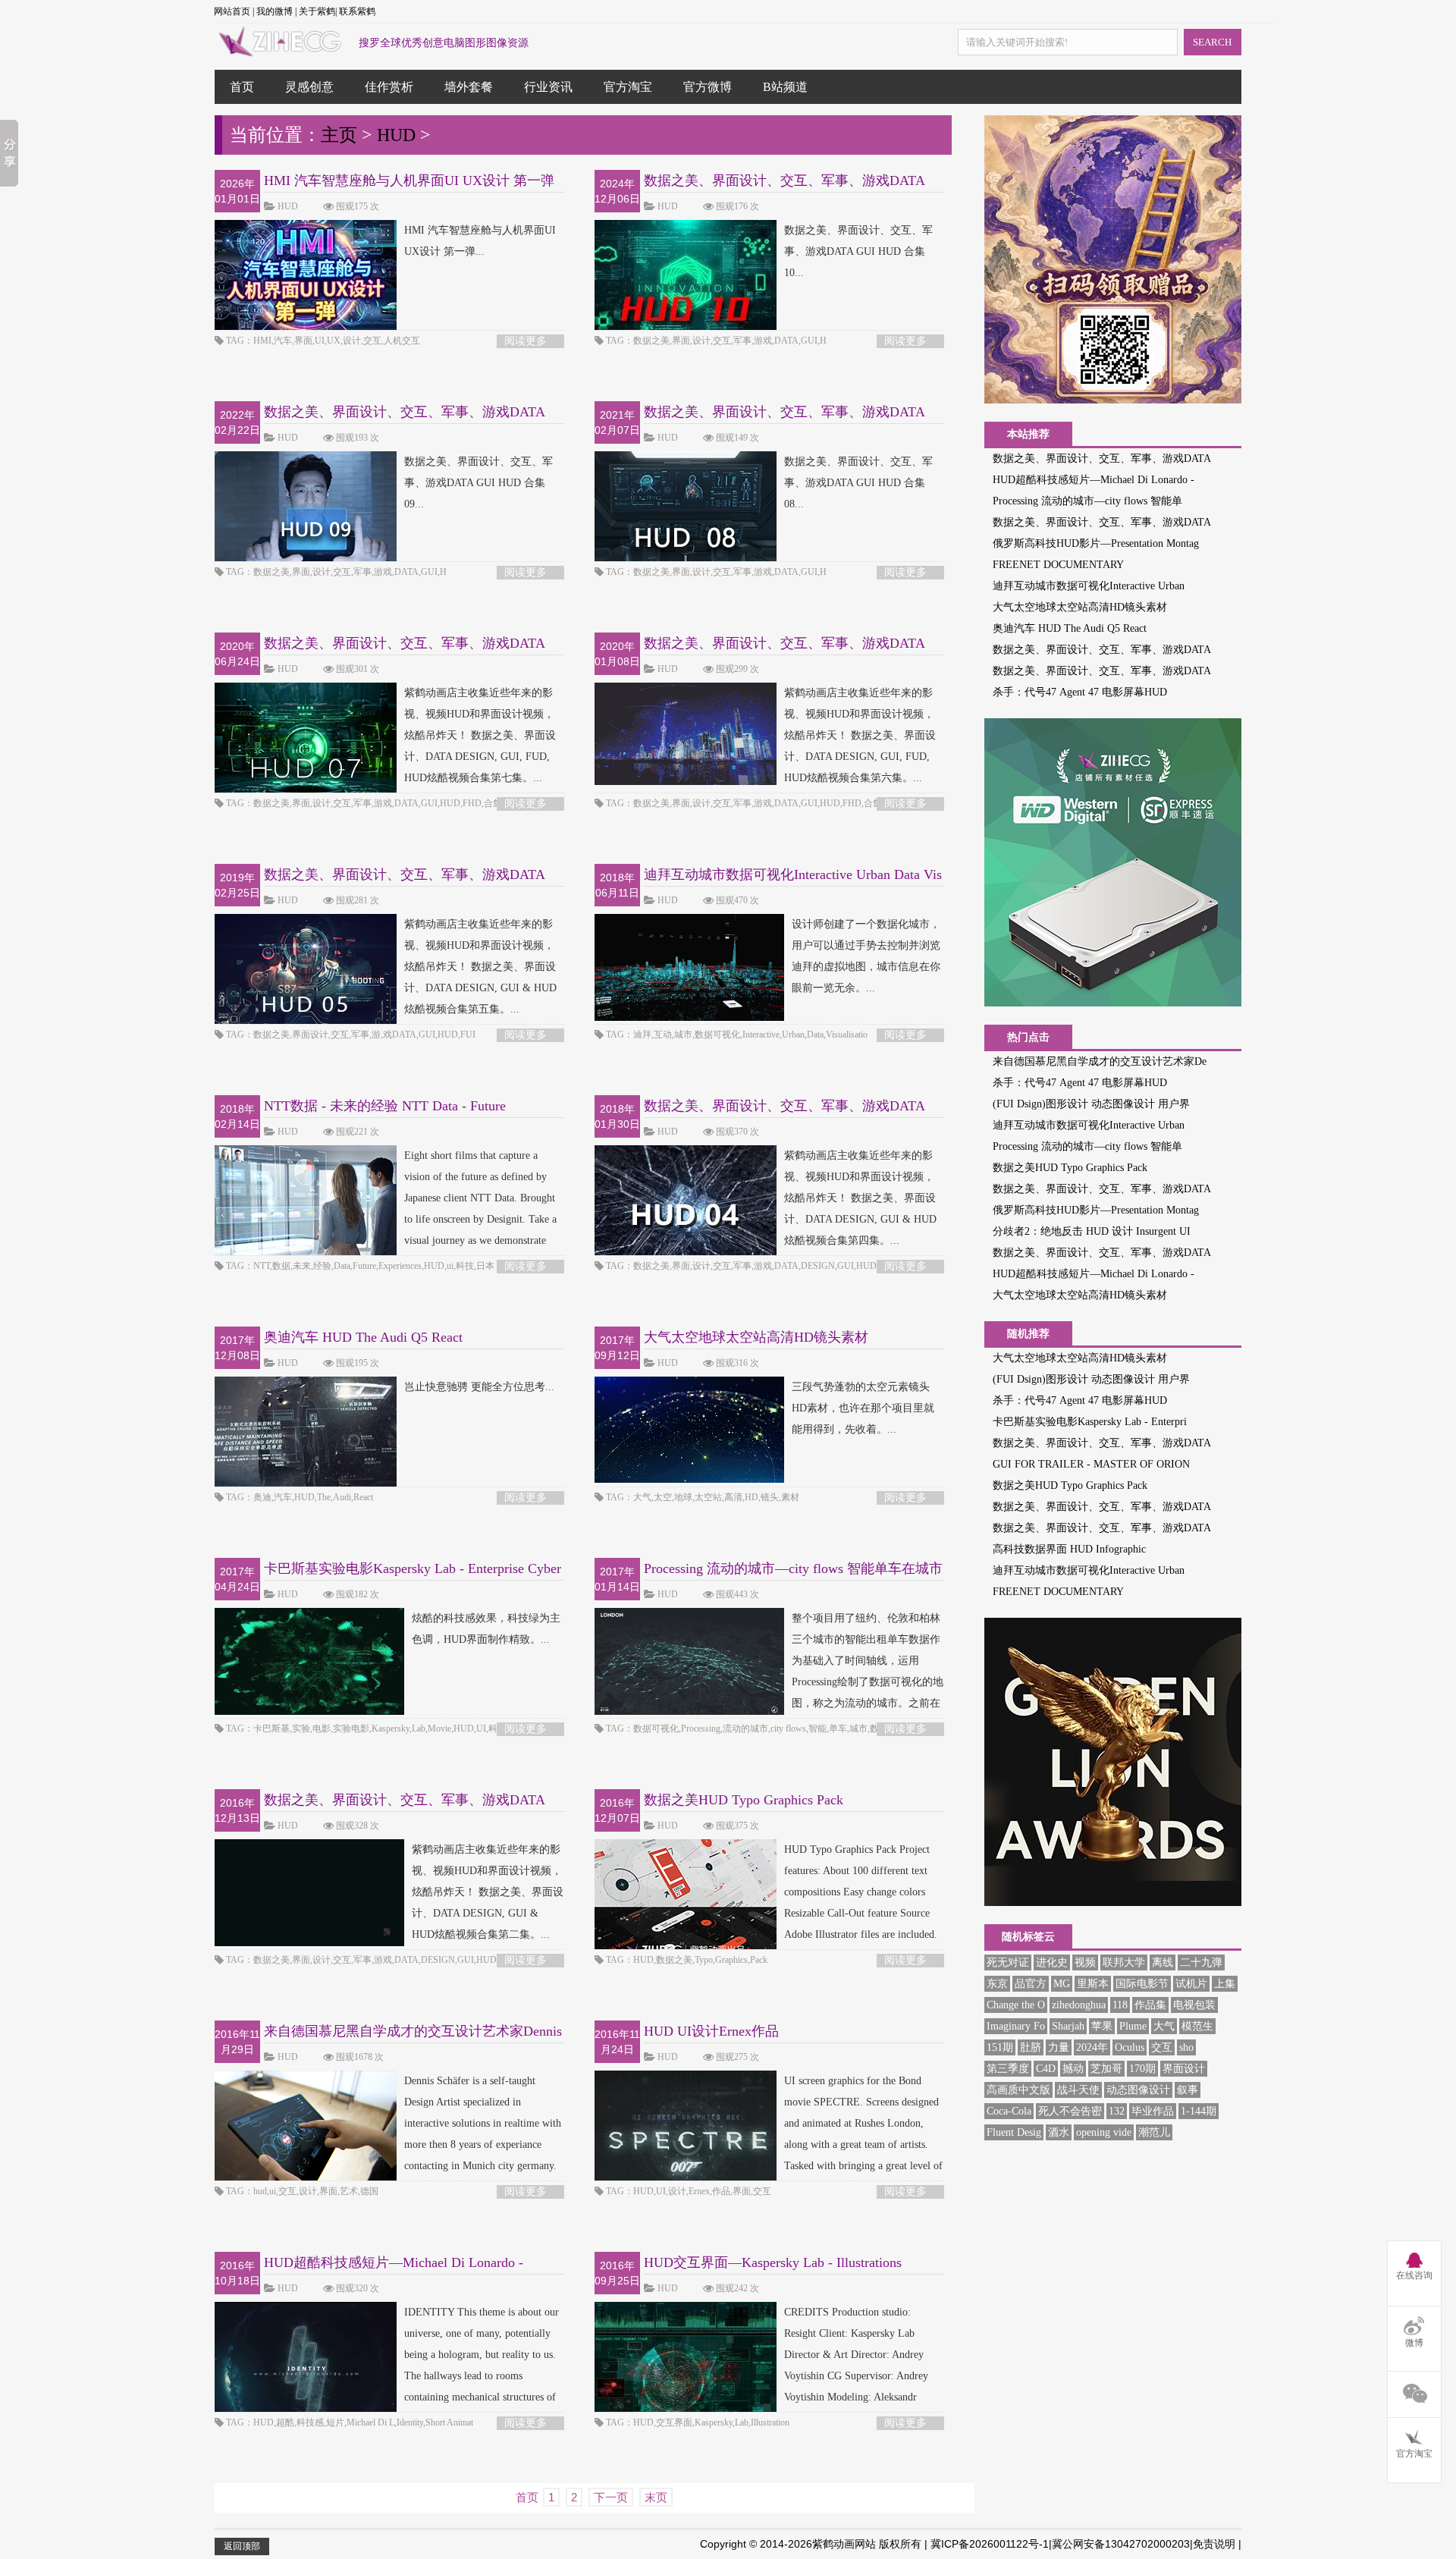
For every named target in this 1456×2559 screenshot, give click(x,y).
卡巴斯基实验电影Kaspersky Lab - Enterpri (1090, 1422)
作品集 (1150, 2005)
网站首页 (232, 11)
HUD (396, 135)
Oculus (1130, 2047)
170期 (1142, 2069)
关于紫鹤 (317, 11)
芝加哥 (1106, 2069)
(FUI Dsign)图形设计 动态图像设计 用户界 (1091, 1104)
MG (1062, 1984)
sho (1186, 2047)
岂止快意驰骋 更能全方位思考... (479, 1387)
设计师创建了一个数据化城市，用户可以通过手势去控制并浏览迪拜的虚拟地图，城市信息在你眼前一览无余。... (866, 956)
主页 (339, 135)
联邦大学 (1124, 1962)
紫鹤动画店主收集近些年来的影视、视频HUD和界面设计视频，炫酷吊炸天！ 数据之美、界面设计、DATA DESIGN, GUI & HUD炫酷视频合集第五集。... (480, 967)
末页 (656, 2497)
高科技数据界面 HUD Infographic (1069, 1549)
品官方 (1031, 1984)
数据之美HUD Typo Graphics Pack (744, 1800)
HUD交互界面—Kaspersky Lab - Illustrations (773, 2262)
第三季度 (1008, 2069)
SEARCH (1212, 42)
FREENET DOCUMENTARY (1058, 565)
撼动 (1073, 2069)
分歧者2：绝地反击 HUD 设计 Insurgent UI (1092, 1231)
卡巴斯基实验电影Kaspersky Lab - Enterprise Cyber (413, 1568)
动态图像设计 (1138, 2090)
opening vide (1104, 2132)
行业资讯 (548, 87)
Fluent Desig (1014, 2132)
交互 (1162, 2047)
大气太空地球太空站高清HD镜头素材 (756, 1337)
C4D (1046, 2069)
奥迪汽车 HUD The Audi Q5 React (363, 1337)
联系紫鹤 (357, 11)
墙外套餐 (469, 87)
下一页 (611, 2497)
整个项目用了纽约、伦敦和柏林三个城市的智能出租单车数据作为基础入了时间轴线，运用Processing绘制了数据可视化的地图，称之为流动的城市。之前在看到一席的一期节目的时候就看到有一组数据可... (769, 1682)
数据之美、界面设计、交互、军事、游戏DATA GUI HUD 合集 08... (858, 483)
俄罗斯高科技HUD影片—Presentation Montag (1096, 543)
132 (1117, 2111)
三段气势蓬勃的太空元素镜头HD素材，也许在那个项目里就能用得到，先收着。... (863, 1408)
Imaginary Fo (1016, 2026)
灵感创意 (309, 87)
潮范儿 (1154, 2132)
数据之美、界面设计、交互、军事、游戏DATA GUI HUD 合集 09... (479, 483)
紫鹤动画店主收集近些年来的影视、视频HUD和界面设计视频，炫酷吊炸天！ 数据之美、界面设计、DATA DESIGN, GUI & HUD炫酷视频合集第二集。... (488, 1892)
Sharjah (1068, 2026)
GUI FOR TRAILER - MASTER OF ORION (1091, 1464)
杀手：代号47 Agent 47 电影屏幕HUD (1080, 692)
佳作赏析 (389, 87)
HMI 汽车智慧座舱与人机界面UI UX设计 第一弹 (409, 181)
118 (1120, 2005)
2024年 (1092, 2047)
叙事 (1188, 2090)
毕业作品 (1153, 2111)
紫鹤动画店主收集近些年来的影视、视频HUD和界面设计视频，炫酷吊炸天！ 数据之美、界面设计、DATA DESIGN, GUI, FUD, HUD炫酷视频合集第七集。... (480, 735)
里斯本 (1093, 1984)
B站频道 (785, 87)
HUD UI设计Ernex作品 (711, 2031)
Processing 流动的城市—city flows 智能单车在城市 (793, 1568)
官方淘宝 (628, 87)
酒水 (1059, 2132)
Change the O (1016, 2005)
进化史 (1052, 1962)
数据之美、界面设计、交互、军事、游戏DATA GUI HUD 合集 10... (858, 251)
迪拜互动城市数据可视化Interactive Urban (1089, 586)
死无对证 (1008, 1962)
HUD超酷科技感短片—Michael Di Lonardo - (1094, 480)
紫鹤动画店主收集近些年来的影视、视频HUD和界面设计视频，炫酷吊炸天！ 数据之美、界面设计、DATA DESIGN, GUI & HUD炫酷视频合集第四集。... (860, 1198)
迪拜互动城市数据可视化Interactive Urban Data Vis (793, 874)
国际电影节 (1142, 1984)
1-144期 (1199, 2111)
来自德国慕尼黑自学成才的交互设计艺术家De (1100, 1061)
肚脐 (1031, 2047)
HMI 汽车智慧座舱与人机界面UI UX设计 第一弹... (480, 241)
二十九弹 (1201, 1962)
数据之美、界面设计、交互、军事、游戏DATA (1102, 458)
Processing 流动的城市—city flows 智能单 (1087, 501)
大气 (1164, 2026)
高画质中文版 (1018, 2090)
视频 (1085, 1962)
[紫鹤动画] (279, 49)
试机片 (1191, 1984)
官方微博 (708, 87)
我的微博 (275, 11)
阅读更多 (526, 341)
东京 (997, 1984)
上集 (1225, 1984)
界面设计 (1184, 2069)
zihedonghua (1079, 2005)
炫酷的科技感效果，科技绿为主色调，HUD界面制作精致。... (486, 1629)
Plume (1133, 2026)
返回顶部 (242, 2546)
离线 (1163, 1962)
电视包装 (1194, 2005)
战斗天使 (1078, 2090)
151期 (1000, 2047)
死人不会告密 (1070, 2111)
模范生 (1197, 2026)
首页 (242, 87)
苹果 (1102, 2026)
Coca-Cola (1009, 2111)
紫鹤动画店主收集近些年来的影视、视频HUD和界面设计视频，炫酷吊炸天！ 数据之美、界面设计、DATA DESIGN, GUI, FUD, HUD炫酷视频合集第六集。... (860, 735)
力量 (1059, 2047)
